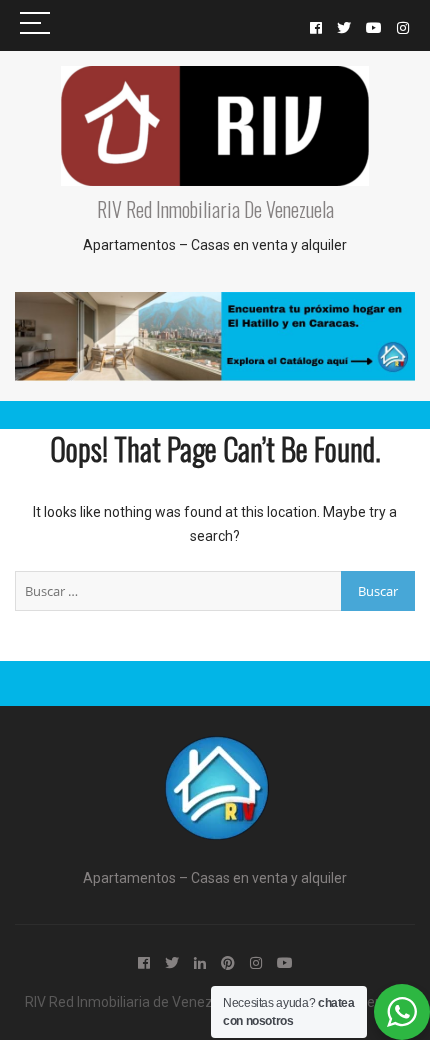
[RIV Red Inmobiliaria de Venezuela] (215, 747)
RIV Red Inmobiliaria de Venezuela (215, 209)
